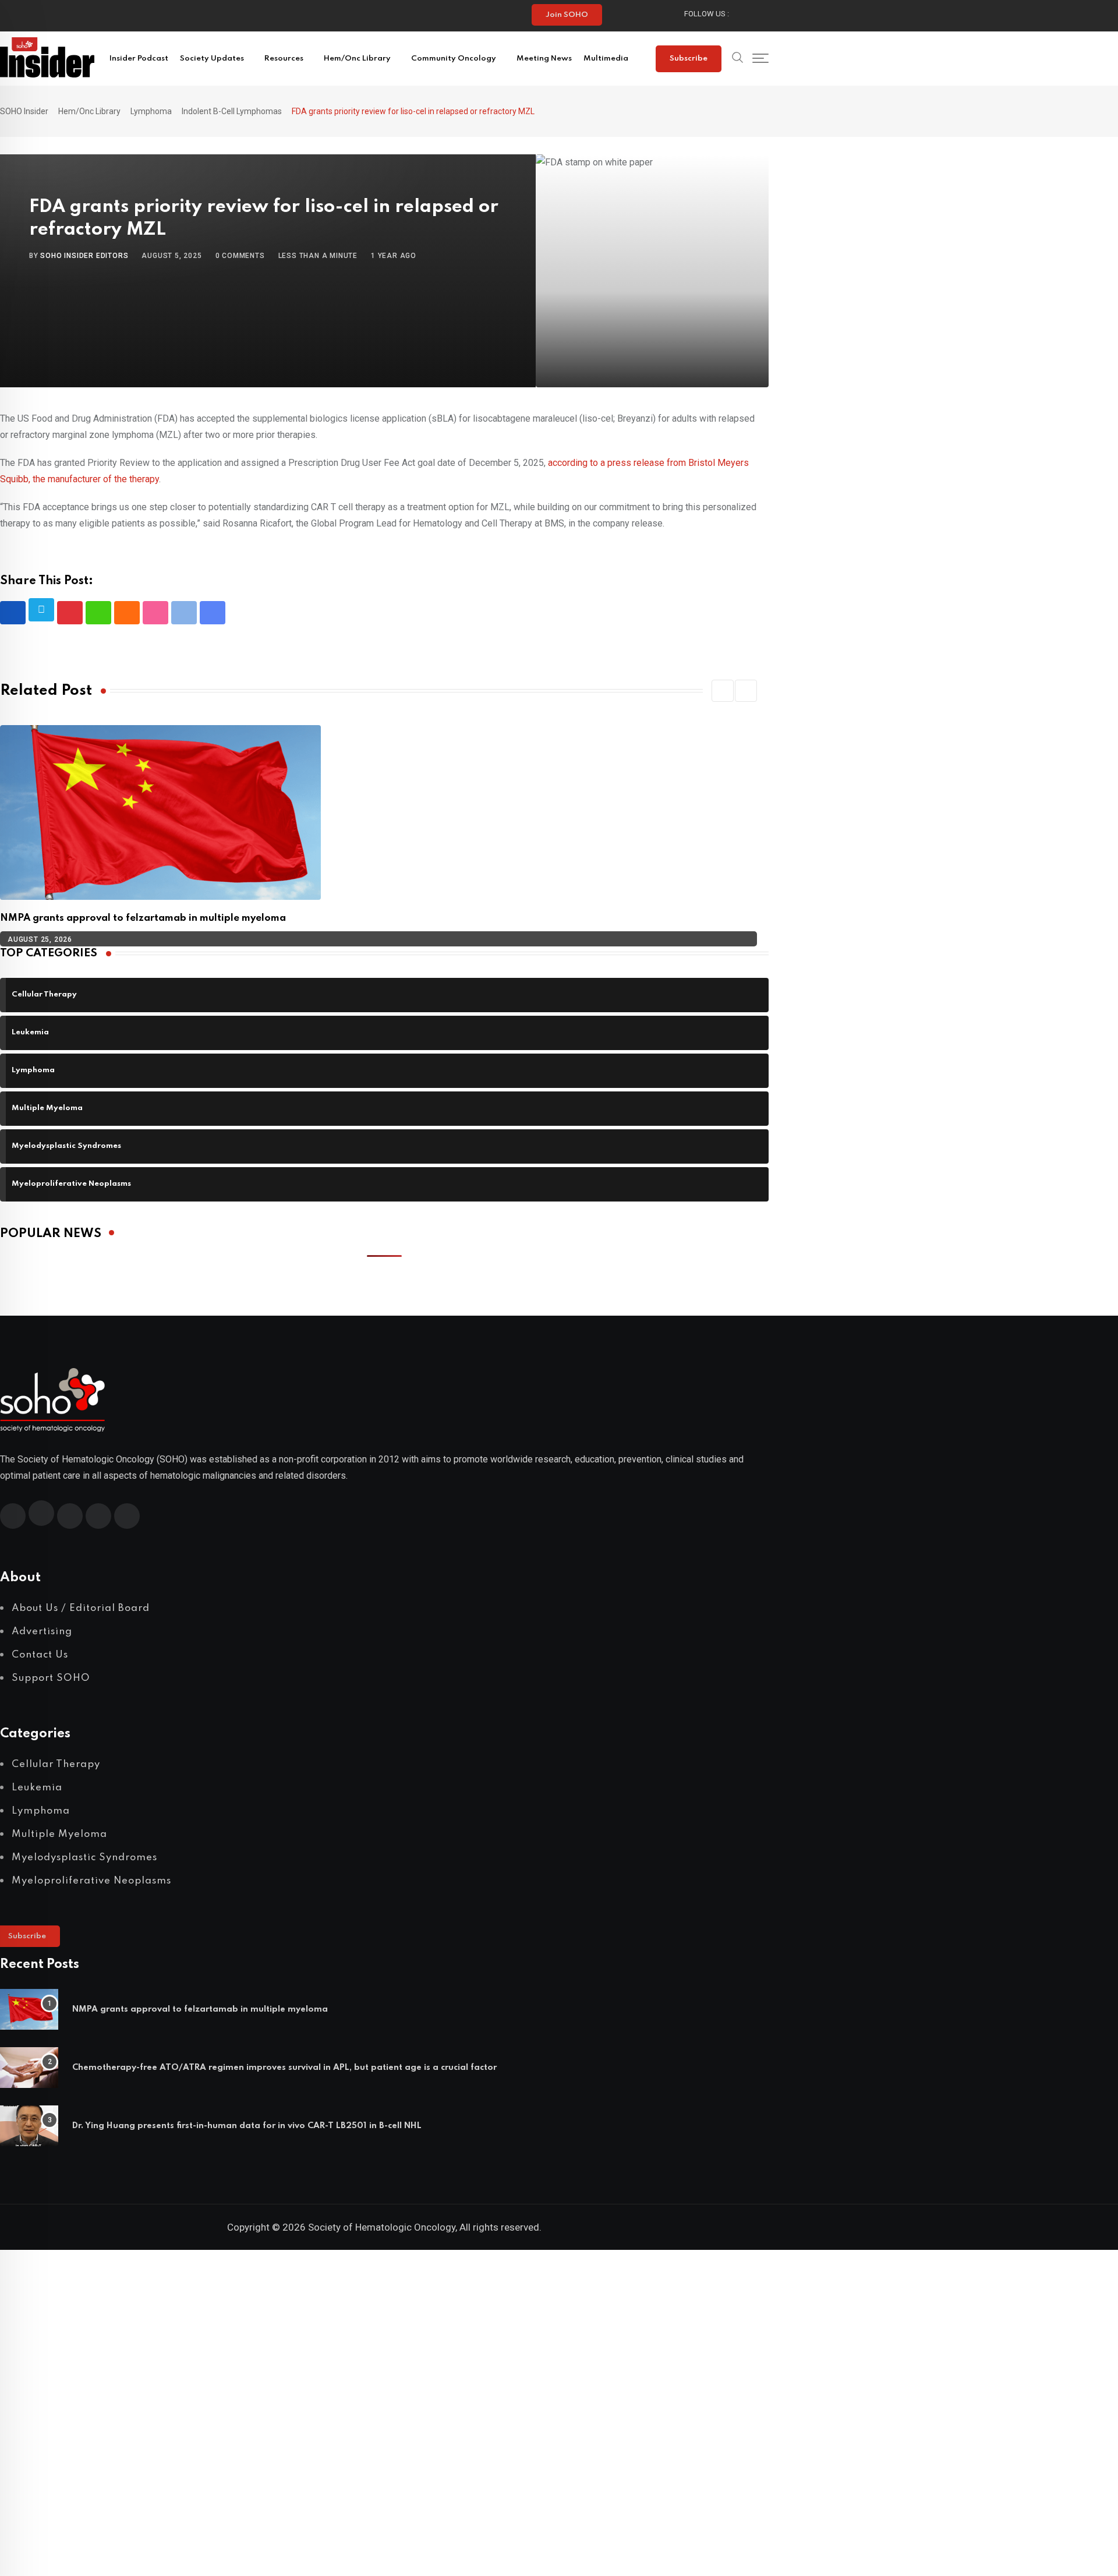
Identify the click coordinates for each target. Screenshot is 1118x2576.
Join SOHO (567, 15)
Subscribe (689, 59)
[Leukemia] (384, 1042)
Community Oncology (454, 59)
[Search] (738, 59)
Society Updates (212, 59)
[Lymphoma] (384, 1079)
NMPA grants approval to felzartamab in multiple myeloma (143, 918)
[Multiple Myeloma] (384, 1117)
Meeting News (544, 59)
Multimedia (606, 59)
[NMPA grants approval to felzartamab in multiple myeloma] (29, 2009)
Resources (284, 59)
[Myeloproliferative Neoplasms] (384, 1193)
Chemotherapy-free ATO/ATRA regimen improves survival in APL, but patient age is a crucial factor (286, 2068)
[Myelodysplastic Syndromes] (384, 1155)
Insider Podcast (139, 59)
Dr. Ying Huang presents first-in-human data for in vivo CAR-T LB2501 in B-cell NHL (247, 2126)
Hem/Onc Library (357, 59)
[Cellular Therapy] (384, 1004)
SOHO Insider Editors (84, 256)
